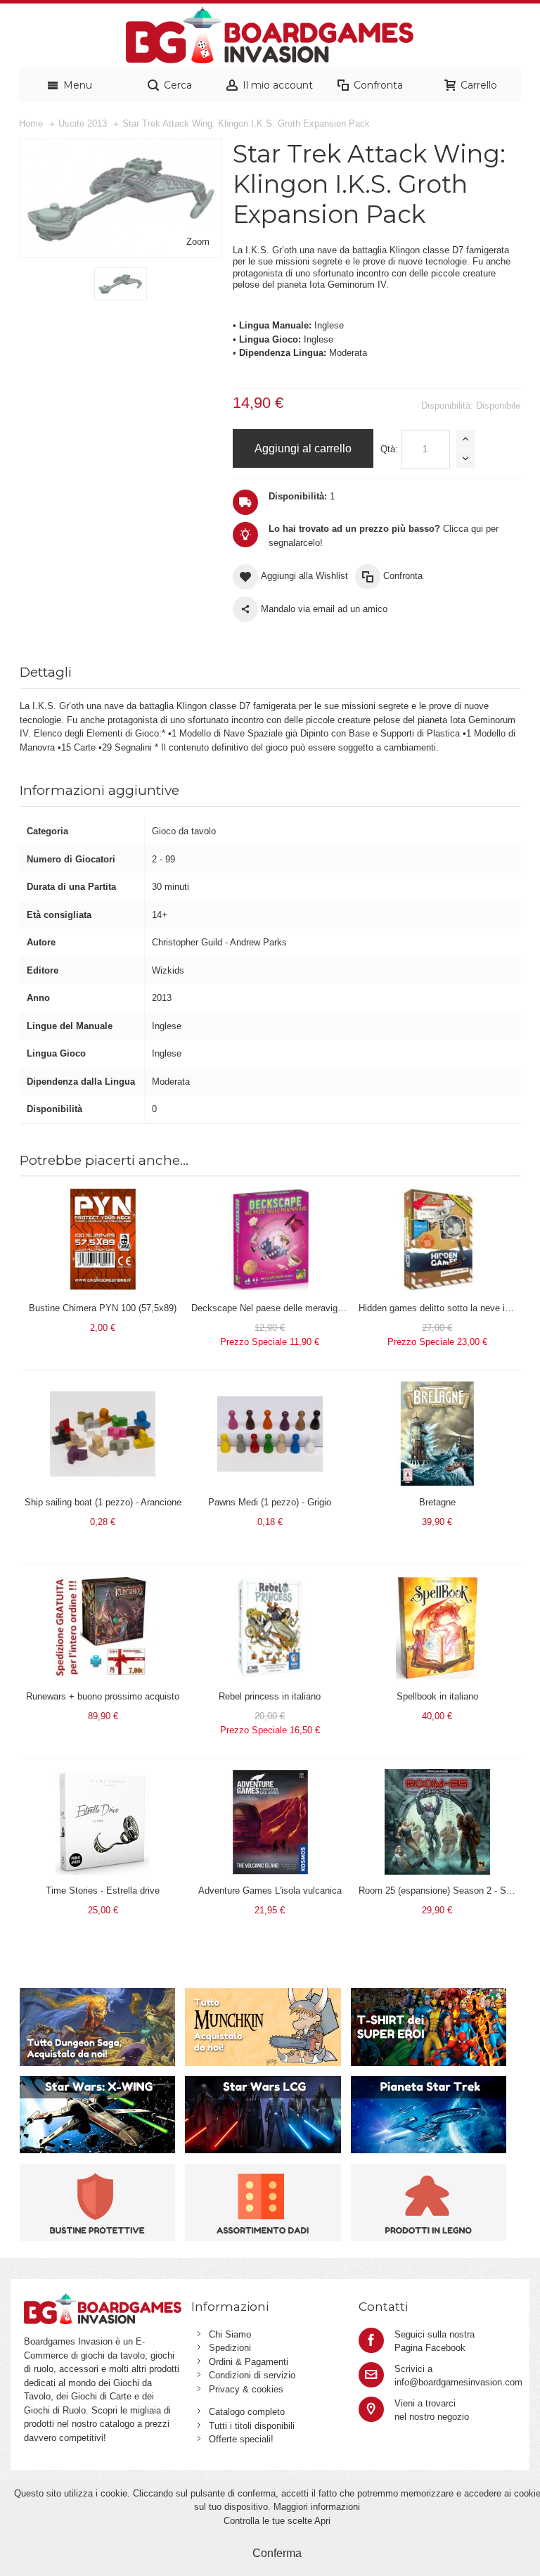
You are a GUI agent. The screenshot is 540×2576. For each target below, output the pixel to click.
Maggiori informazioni (317, 2507)
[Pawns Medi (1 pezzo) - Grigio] (270, 1388)
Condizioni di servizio (252, 2375)
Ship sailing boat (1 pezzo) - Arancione (103, 1502)
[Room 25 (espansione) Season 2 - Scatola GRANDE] (437, 1776)
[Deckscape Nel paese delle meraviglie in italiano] (270, 1193)
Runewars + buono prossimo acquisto (103, 1696)
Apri (322, 2521)
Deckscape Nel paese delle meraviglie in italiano (290, 1308)
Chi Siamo (230, 2334)
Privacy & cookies (246, 2389)
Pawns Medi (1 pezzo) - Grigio (270, 1502)
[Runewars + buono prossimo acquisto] (103, 1582)
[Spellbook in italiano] (437, 1582)
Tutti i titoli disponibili (252, 2426)
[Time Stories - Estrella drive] (103, 1776)
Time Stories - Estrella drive (103, 1890)
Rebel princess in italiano (270, 1696)
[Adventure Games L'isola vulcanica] (270, 1776)
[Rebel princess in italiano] (270, 1582)
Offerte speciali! (241, 2439)
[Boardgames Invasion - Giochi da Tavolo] (270, 35)
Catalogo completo (247, 2412)
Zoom (198, 242)
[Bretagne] (437, 1388)
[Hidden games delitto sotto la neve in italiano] (437, 1193)
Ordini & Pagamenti (249, 2362)
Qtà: (389, 449)
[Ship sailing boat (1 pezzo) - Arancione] (103, 1388)
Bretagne (437, 1502)
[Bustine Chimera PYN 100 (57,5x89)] (103, 1193)
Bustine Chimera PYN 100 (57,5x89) (103, 1308)
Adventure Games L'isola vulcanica (270, 1890)
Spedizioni (230, 2348)
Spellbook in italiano (437, 1696)
